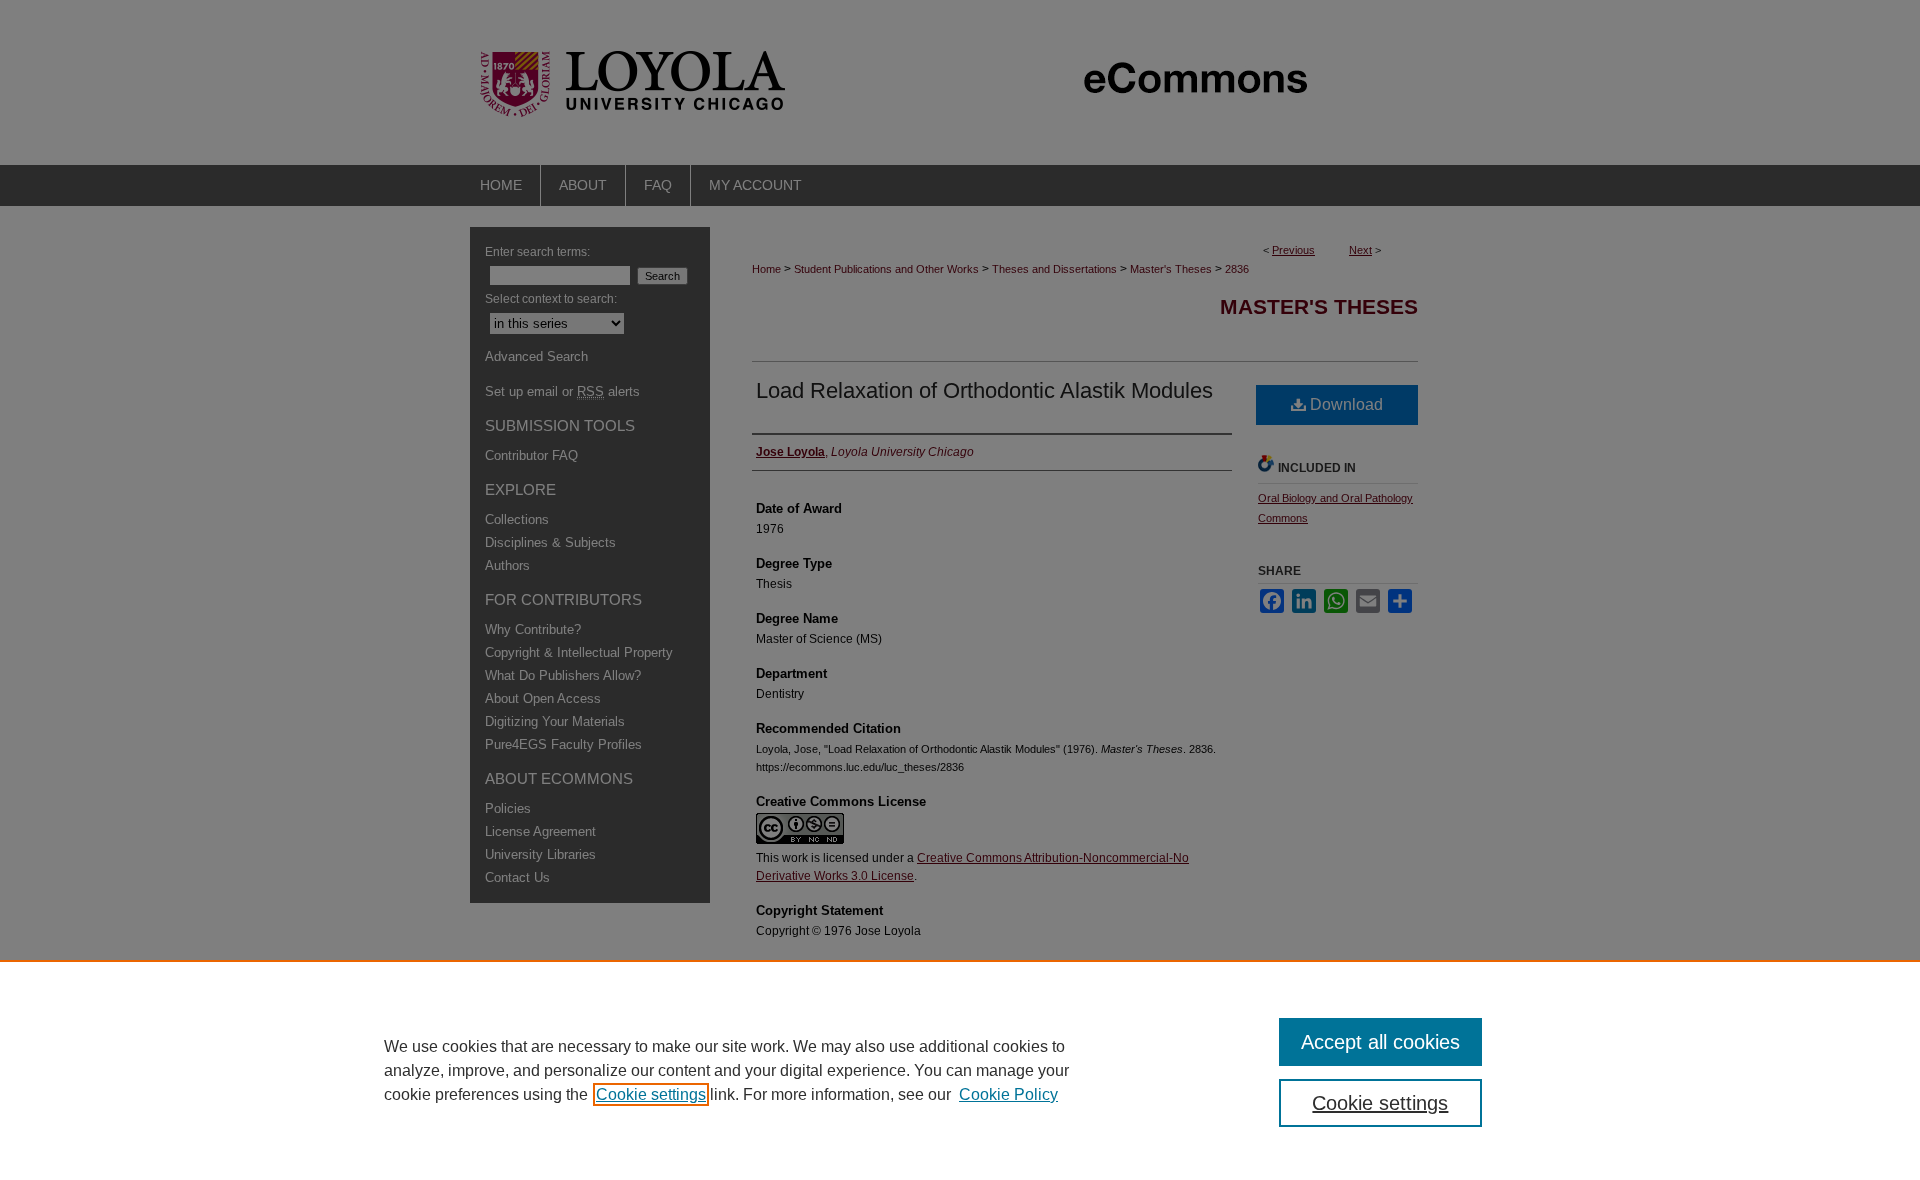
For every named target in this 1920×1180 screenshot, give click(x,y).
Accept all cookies (1380, 1042)
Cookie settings (651, 1094)
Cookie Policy (1008, 1094)
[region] (960, 1070)
